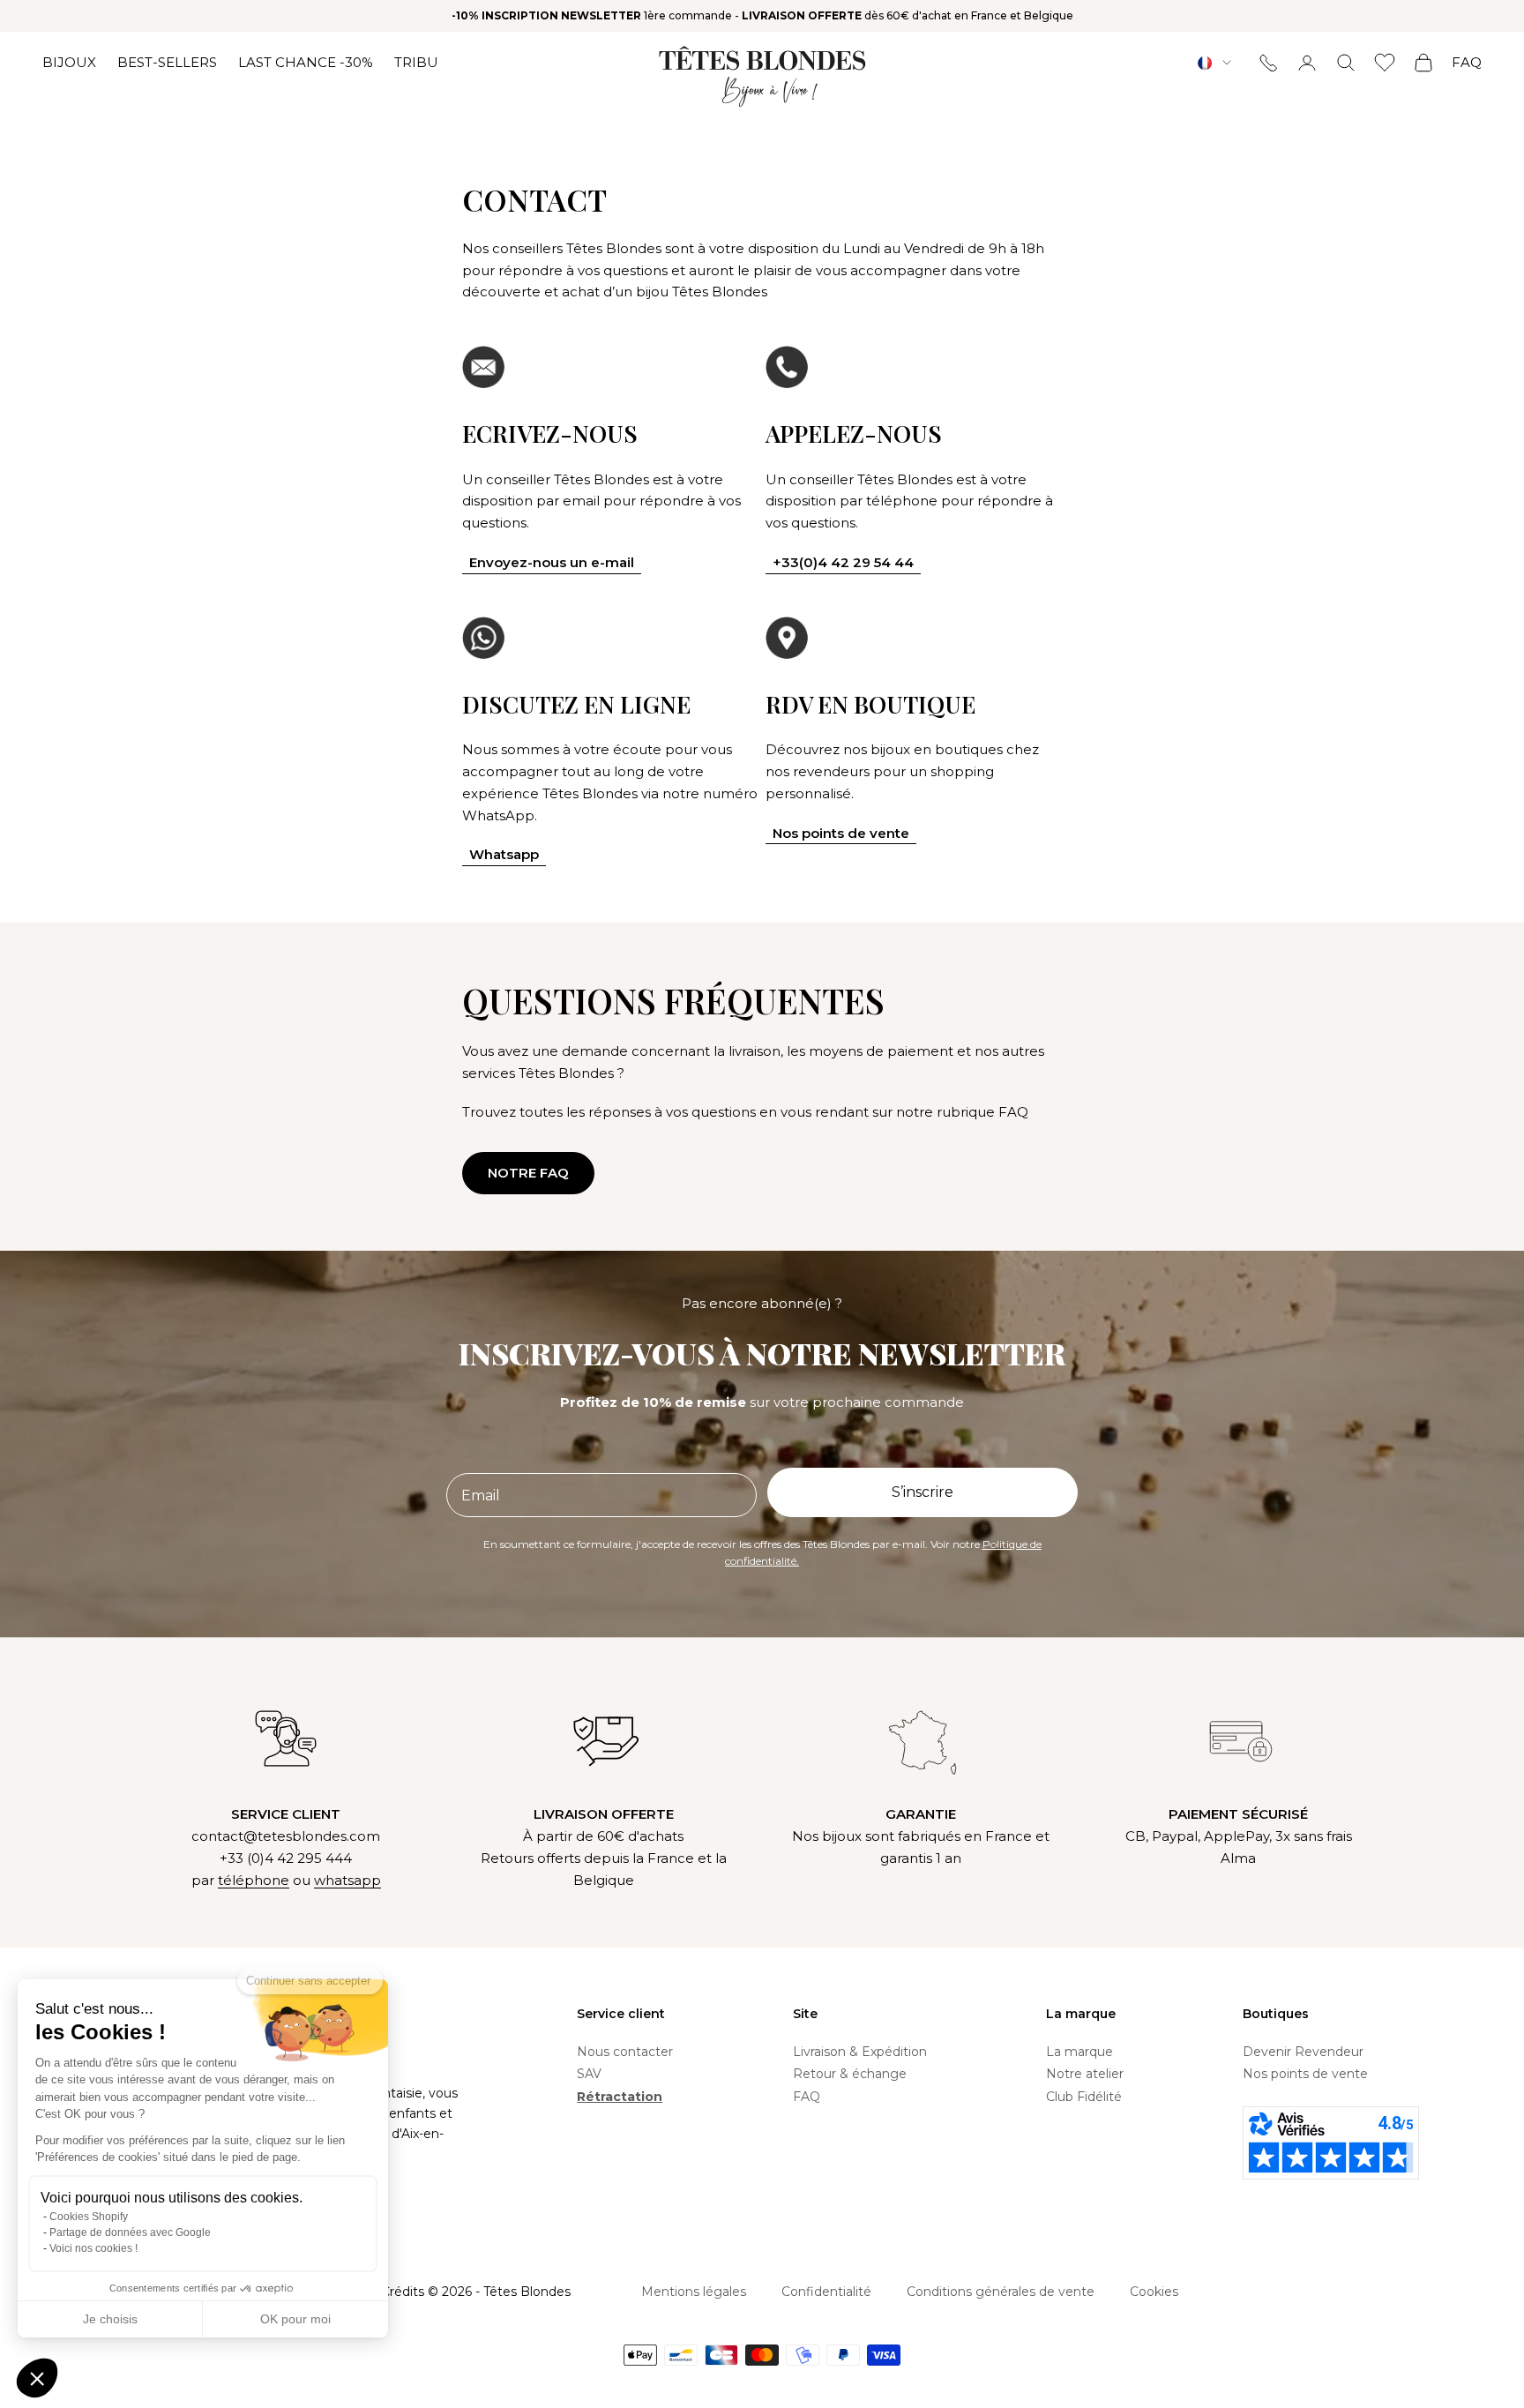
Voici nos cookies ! (93, 2248)
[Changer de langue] (1214, 63)
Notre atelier (1085, 2074)
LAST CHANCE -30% (306, 62)
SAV (589, 2074)
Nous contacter (625, 2052)
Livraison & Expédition (860, 2052)
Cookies (1154, 2292)
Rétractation (620, 2097)
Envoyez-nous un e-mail (552, 562)
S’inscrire (923, 1492)
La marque (1079, 2052)
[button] (37, 2378)
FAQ (1467, 62)
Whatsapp (504, 854)
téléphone (254, 1880)
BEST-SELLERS (167, 62)
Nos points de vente (841, 833)
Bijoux (69, 62)
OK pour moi (295, 2319)
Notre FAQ (528, 1173)
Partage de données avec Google (130, 2232)
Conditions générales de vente (1001, 2292)
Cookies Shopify (89, 2217)
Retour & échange (850, 2074)
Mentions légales (694, 2292)
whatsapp (347, 1880)
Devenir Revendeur (1303, 2052)
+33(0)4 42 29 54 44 (843, 562)
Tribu (416, 62)
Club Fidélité (1084, 2097)
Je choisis (110, 2319)
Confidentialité (826, 2292)
